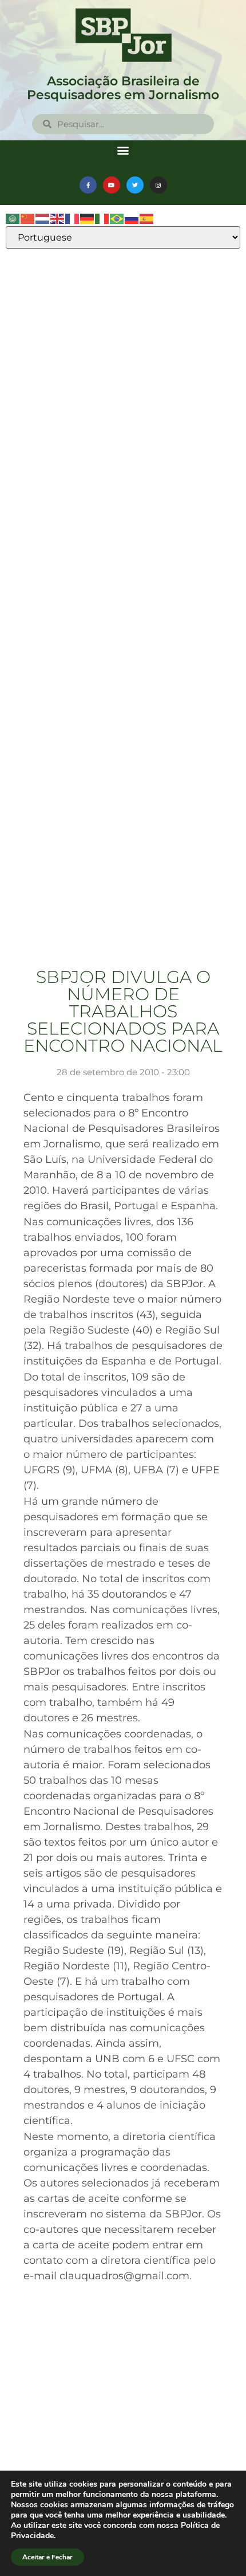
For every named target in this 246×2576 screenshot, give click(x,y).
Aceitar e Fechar (47, 2557)
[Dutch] (43, 218)
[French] (73, 218)
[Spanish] (147, 218)
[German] (88, 218)
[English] (58, 218)
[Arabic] (13, 218)
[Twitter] (135, 185)
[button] (123, 150)
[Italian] (102, 218)
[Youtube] (112, 185)
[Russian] (132, 218)
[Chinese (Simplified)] (28, 218)
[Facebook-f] (88, 185)
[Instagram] (158, 185)
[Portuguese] (117, 218)
